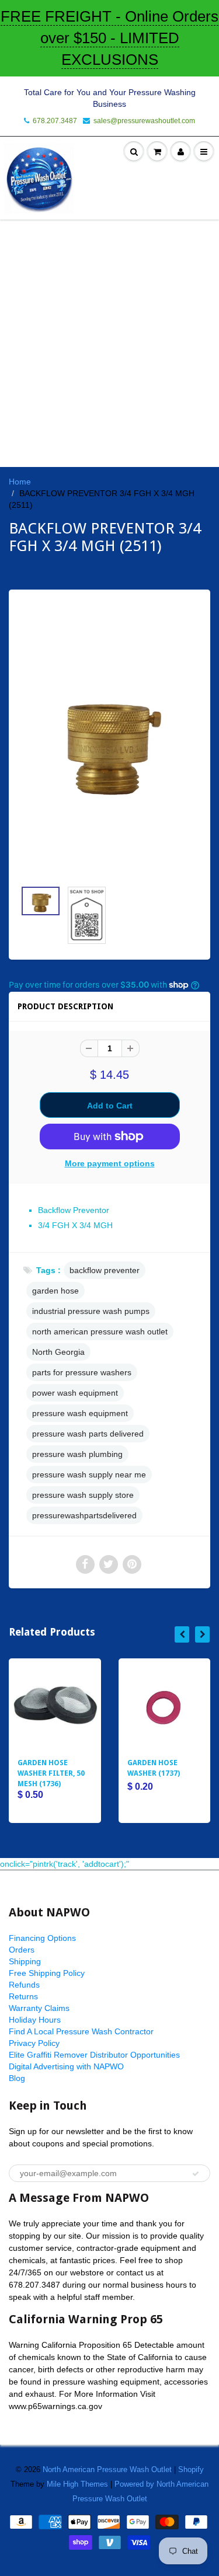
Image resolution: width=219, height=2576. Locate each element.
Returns (23, 1996)
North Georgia (58, 1352)
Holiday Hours (35, 2020)
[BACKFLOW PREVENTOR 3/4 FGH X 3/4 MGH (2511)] (109, 741)
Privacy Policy (34, 2043)
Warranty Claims (39, 2008)
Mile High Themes (77, 2484)
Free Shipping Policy (47, 1973)
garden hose (55, 1291)
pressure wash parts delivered (88, 1434)
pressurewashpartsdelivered (84, 1515)
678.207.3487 (55, 121)
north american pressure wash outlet (100, 1331)
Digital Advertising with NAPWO (66, 2066)
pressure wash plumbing (77, 1454)
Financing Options (42, 1938)
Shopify (191, 2469)
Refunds (24, 1985)
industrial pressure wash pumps (91, 1311)
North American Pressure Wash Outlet (107, 2469)
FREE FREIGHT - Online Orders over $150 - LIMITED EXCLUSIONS (109, 38)
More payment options (110, 1163)
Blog (17, 2078)
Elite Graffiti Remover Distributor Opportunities (94, 2055)
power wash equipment (75, 1393)
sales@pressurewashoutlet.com (144, 121)
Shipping (25, 1961)
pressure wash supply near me (89, 1475)
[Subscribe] (196, 2174)
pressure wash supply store (83, 1495)
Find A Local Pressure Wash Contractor (81, 2031)
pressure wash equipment (80, 1413)
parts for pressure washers (82, 1372)
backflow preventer (105, 1270)
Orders (22, 1950)
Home (20, 482)
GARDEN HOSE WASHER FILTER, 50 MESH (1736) (51, 1773)
